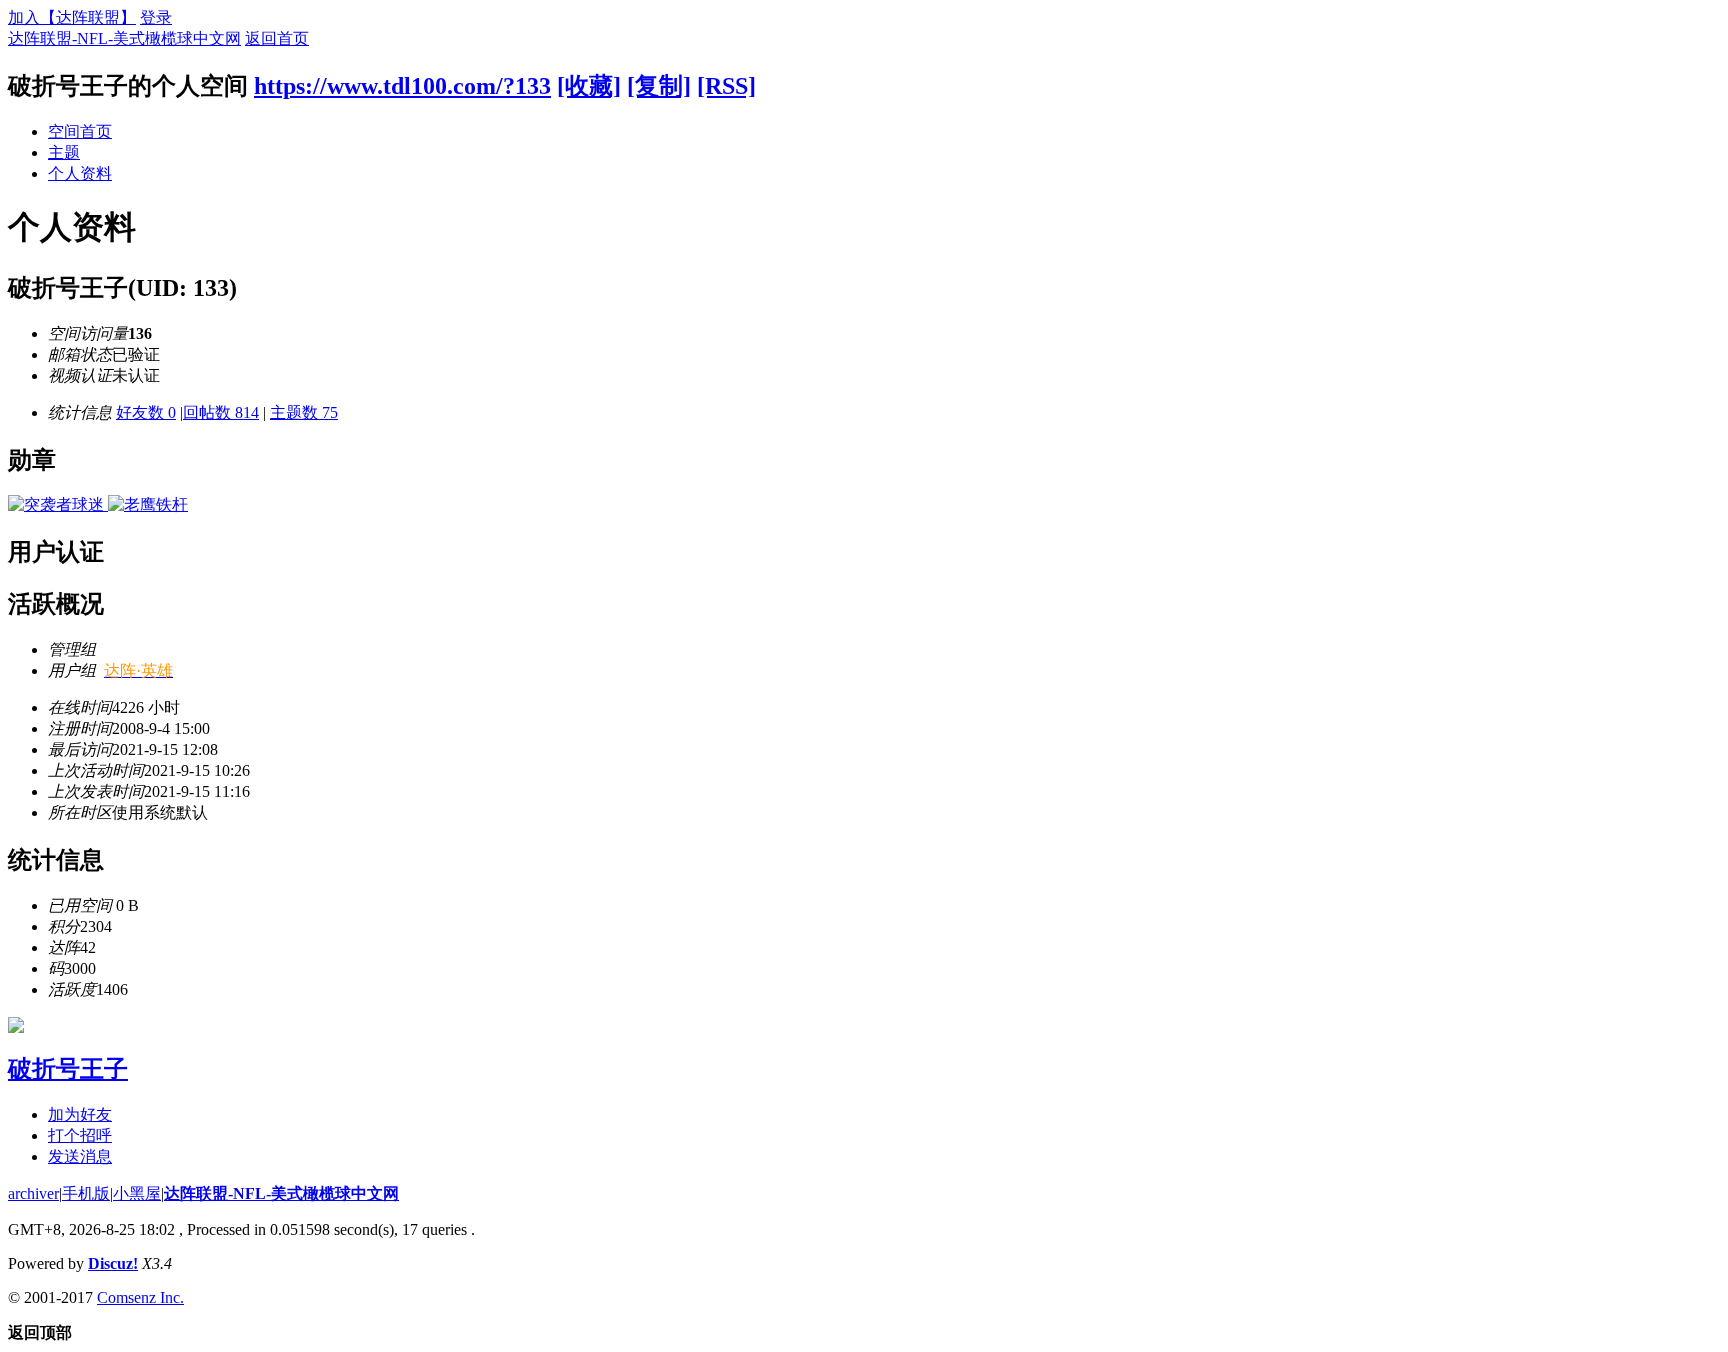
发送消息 (80, 1156)
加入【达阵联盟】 (72, 17)
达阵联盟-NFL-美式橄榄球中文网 (124, 38)
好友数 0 (146, 412)
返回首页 (277, 38)
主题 (64, 152)
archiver (33, 1193)
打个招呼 (80, 1135)
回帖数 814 (221, 412)
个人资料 (80, 173)
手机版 (86, 1193)
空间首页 (80, 131)
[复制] (659, 86)
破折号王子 (68, 1069)
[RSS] (726, 86)
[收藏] (589, 86)
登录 (156, 17)
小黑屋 (137, 1193)
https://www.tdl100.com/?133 (402, 86)
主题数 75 (304, 412)
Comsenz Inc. (140, 1297)
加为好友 (80, 1114)
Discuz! (113, 1263)
